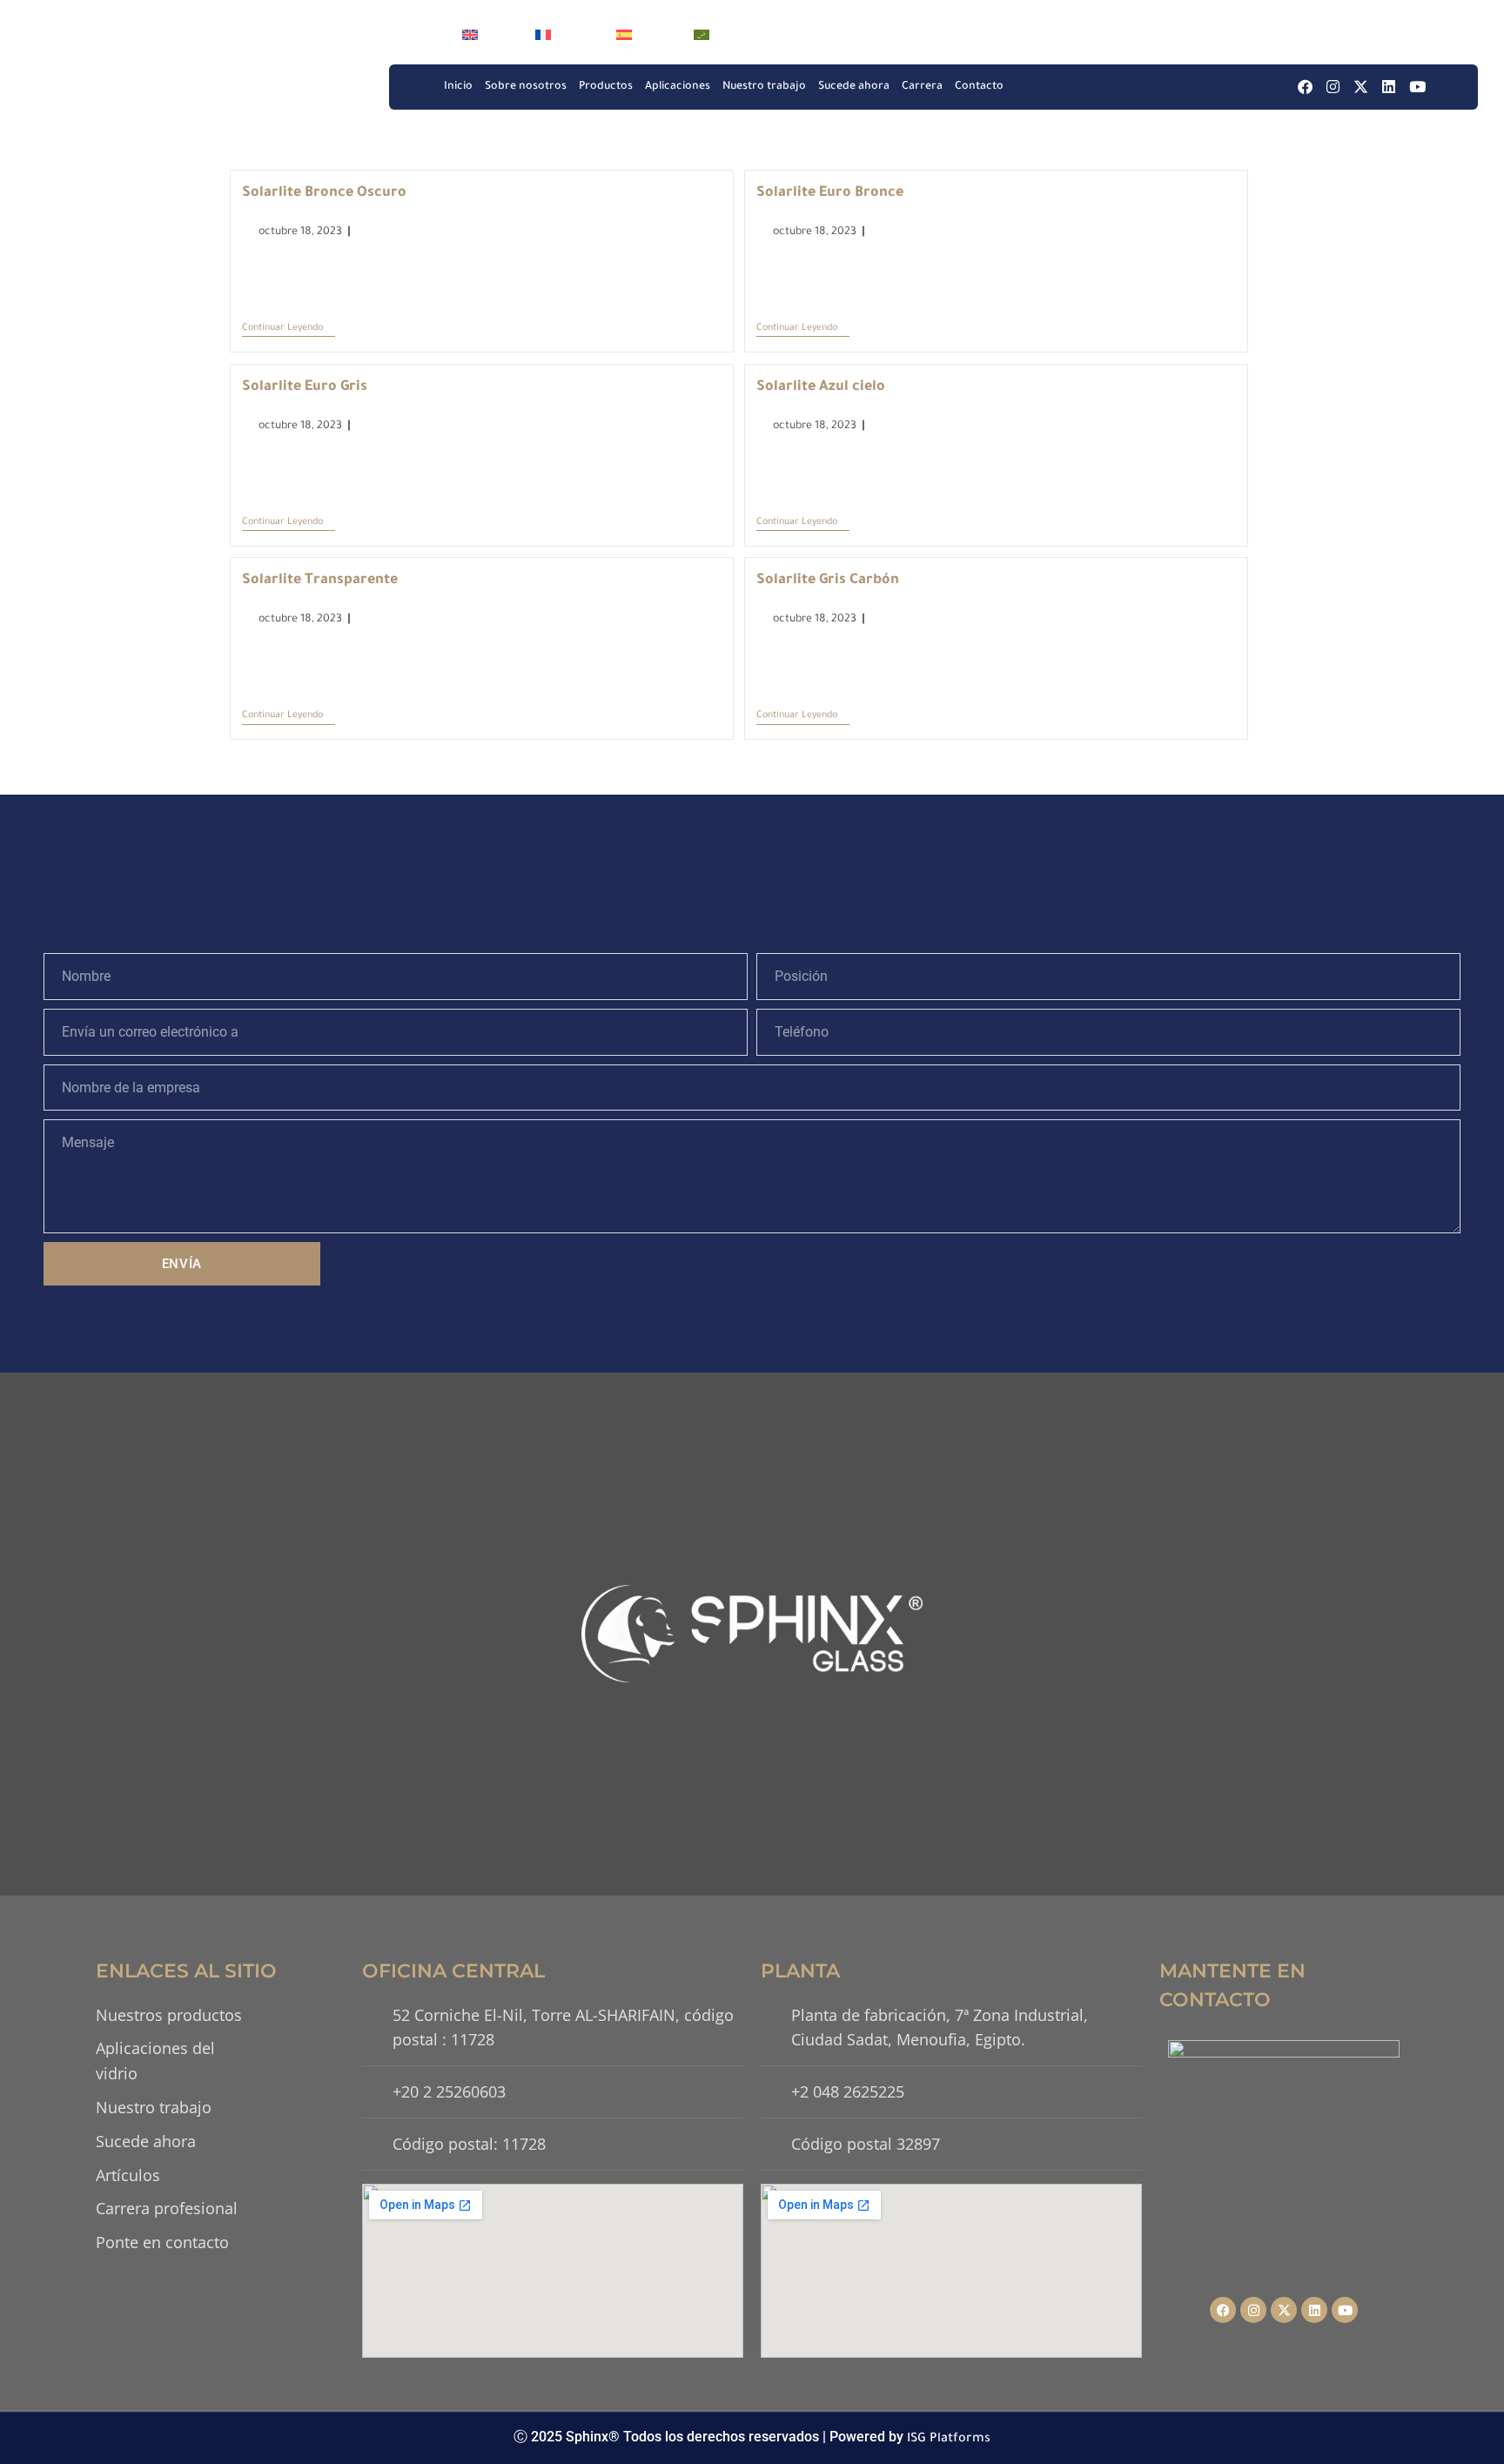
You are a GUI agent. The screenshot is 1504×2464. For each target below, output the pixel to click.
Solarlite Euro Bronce (830, 193)
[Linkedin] (1389, 87)
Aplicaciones (678, 87)
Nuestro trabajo (764, 87)
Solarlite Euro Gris (305, 387)
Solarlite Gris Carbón (828, 581)
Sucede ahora (854, 87)
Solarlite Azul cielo (821, 387)
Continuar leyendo (289, 327)
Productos (606, 87)
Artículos (128, 2175)
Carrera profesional (167, 2208)
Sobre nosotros (526, 87)
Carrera (922, 87)
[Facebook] (1305, 87)
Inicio (458, 87)
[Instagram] (1333, 87)
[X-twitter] (1361, 87)
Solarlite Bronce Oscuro (324, 193)
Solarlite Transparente (320, 581)
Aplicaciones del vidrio (155, 2061)
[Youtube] (1417, 87)
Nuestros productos (169, 2015)
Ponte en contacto (162, 2242)
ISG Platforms (949, 2440)
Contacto (979, 87)
